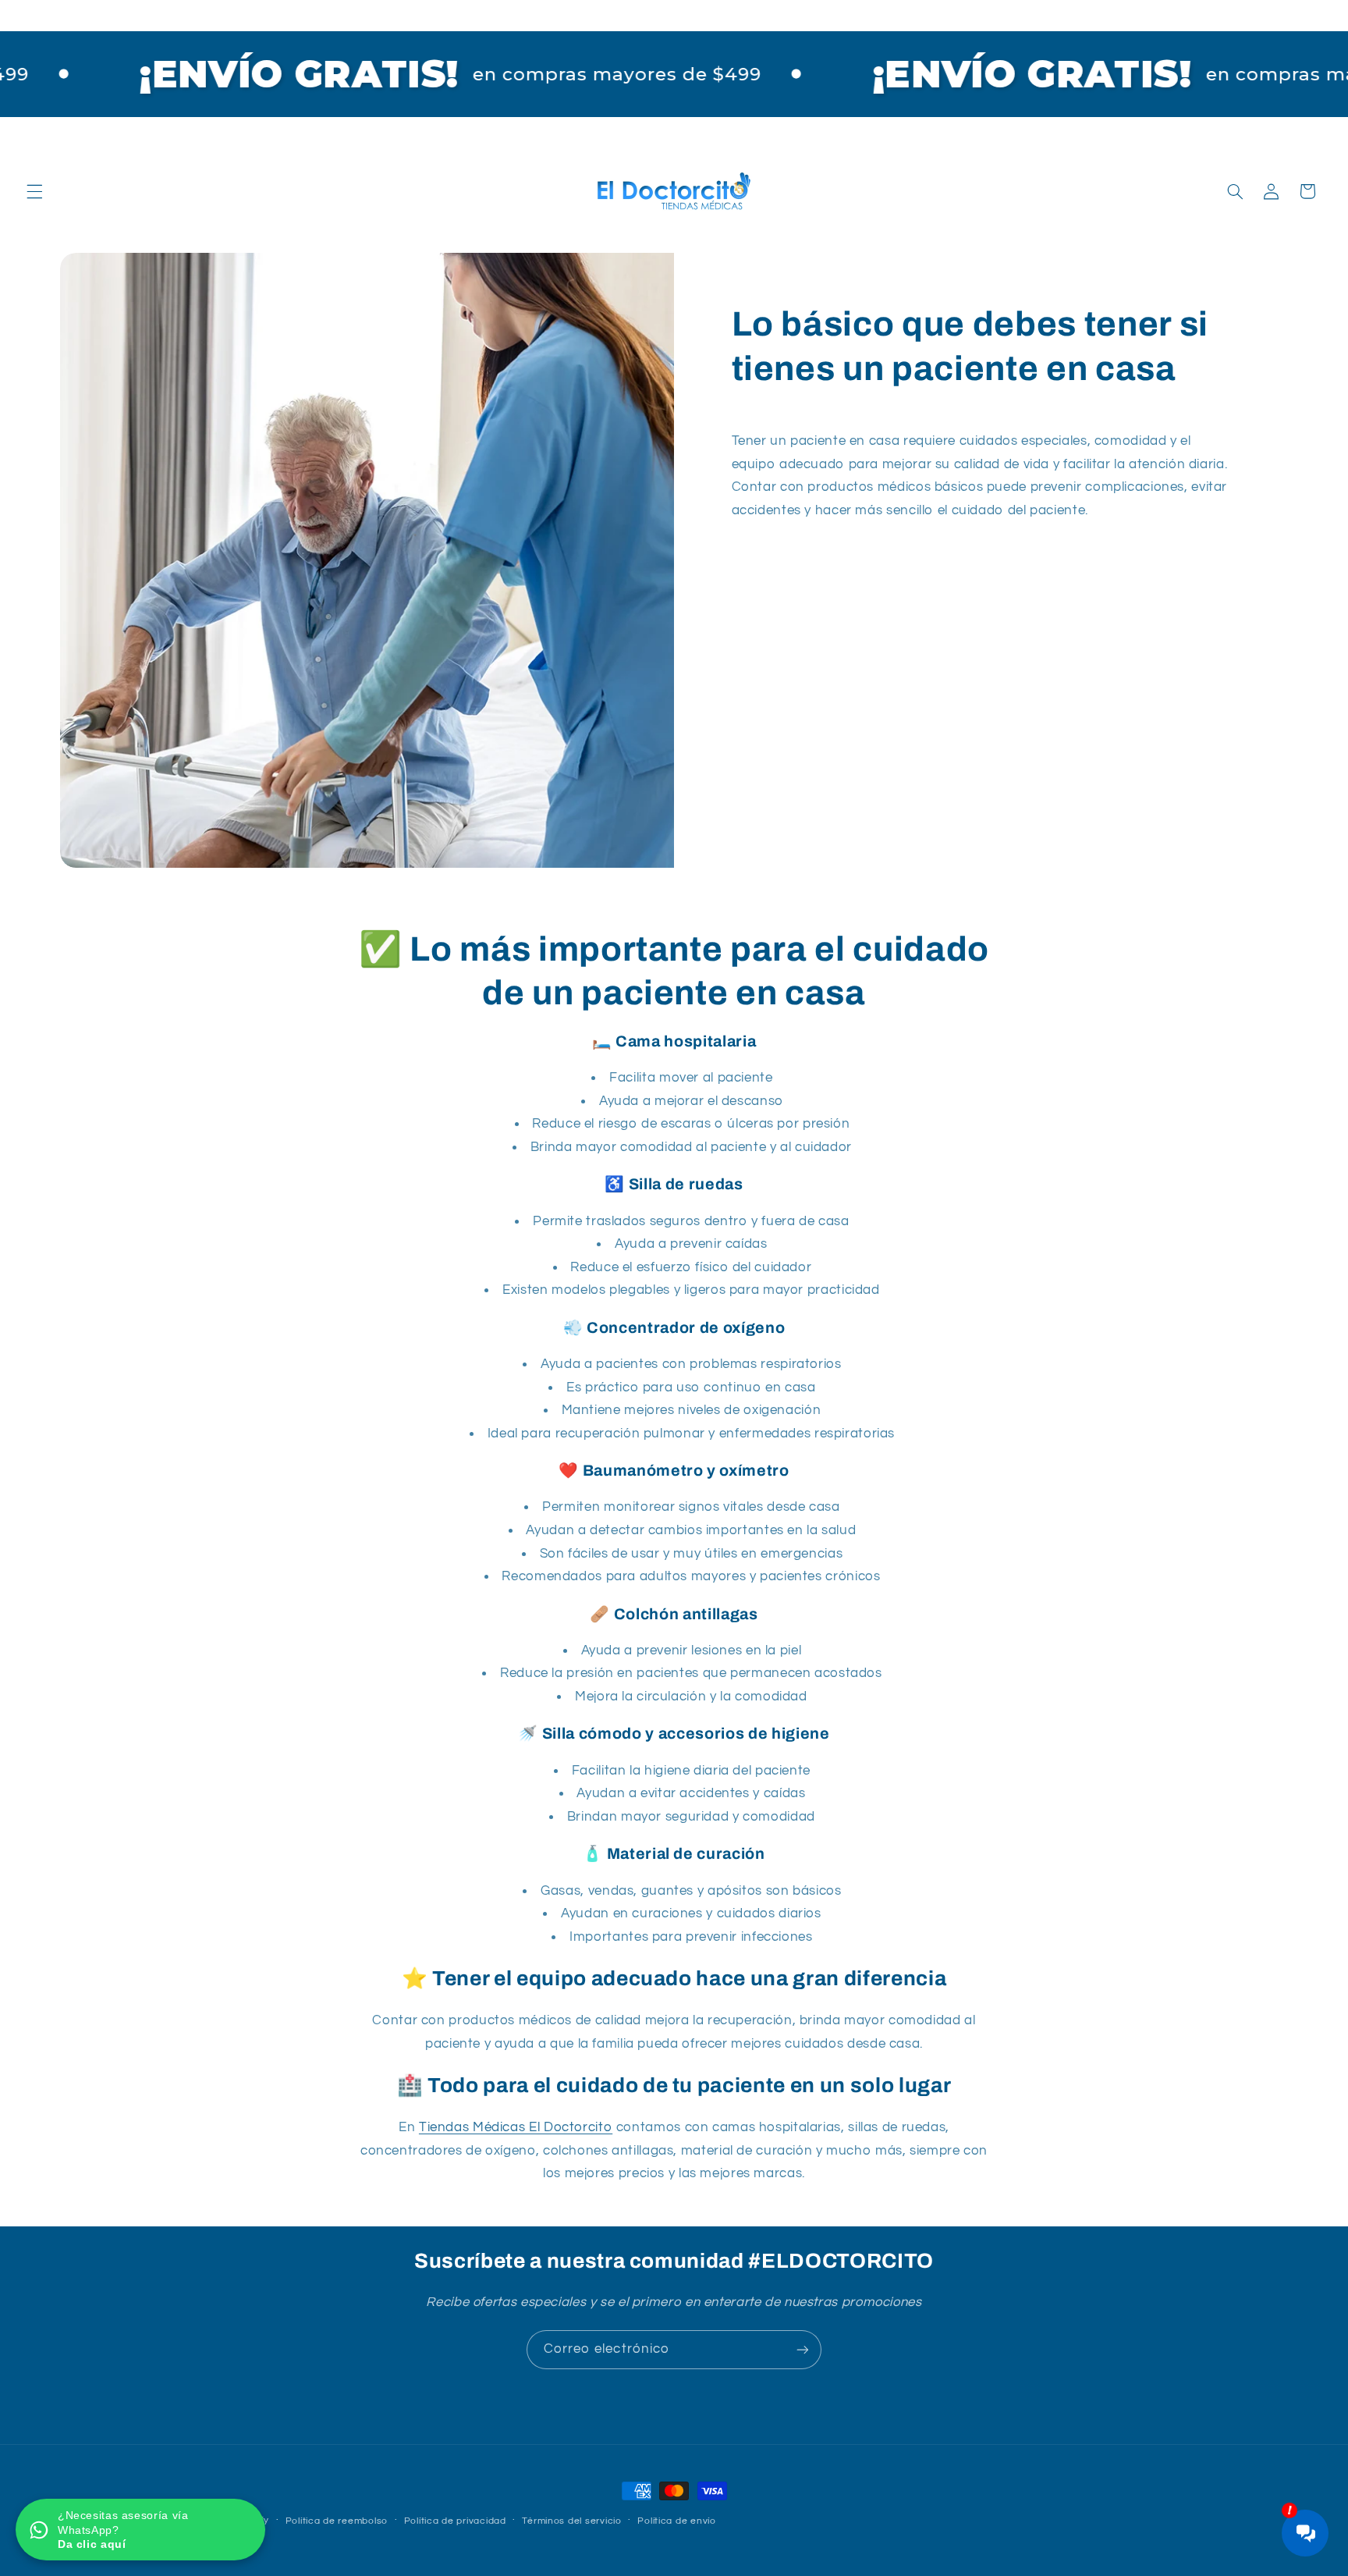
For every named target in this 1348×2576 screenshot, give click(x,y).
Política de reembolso (337, 2521)
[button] (34, 191)
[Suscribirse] (803, 2349)
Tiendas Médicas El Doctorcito (516, 2127)
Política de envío (677, 2521)
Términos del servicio (571, 2521)
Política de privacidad (455, 2521)
